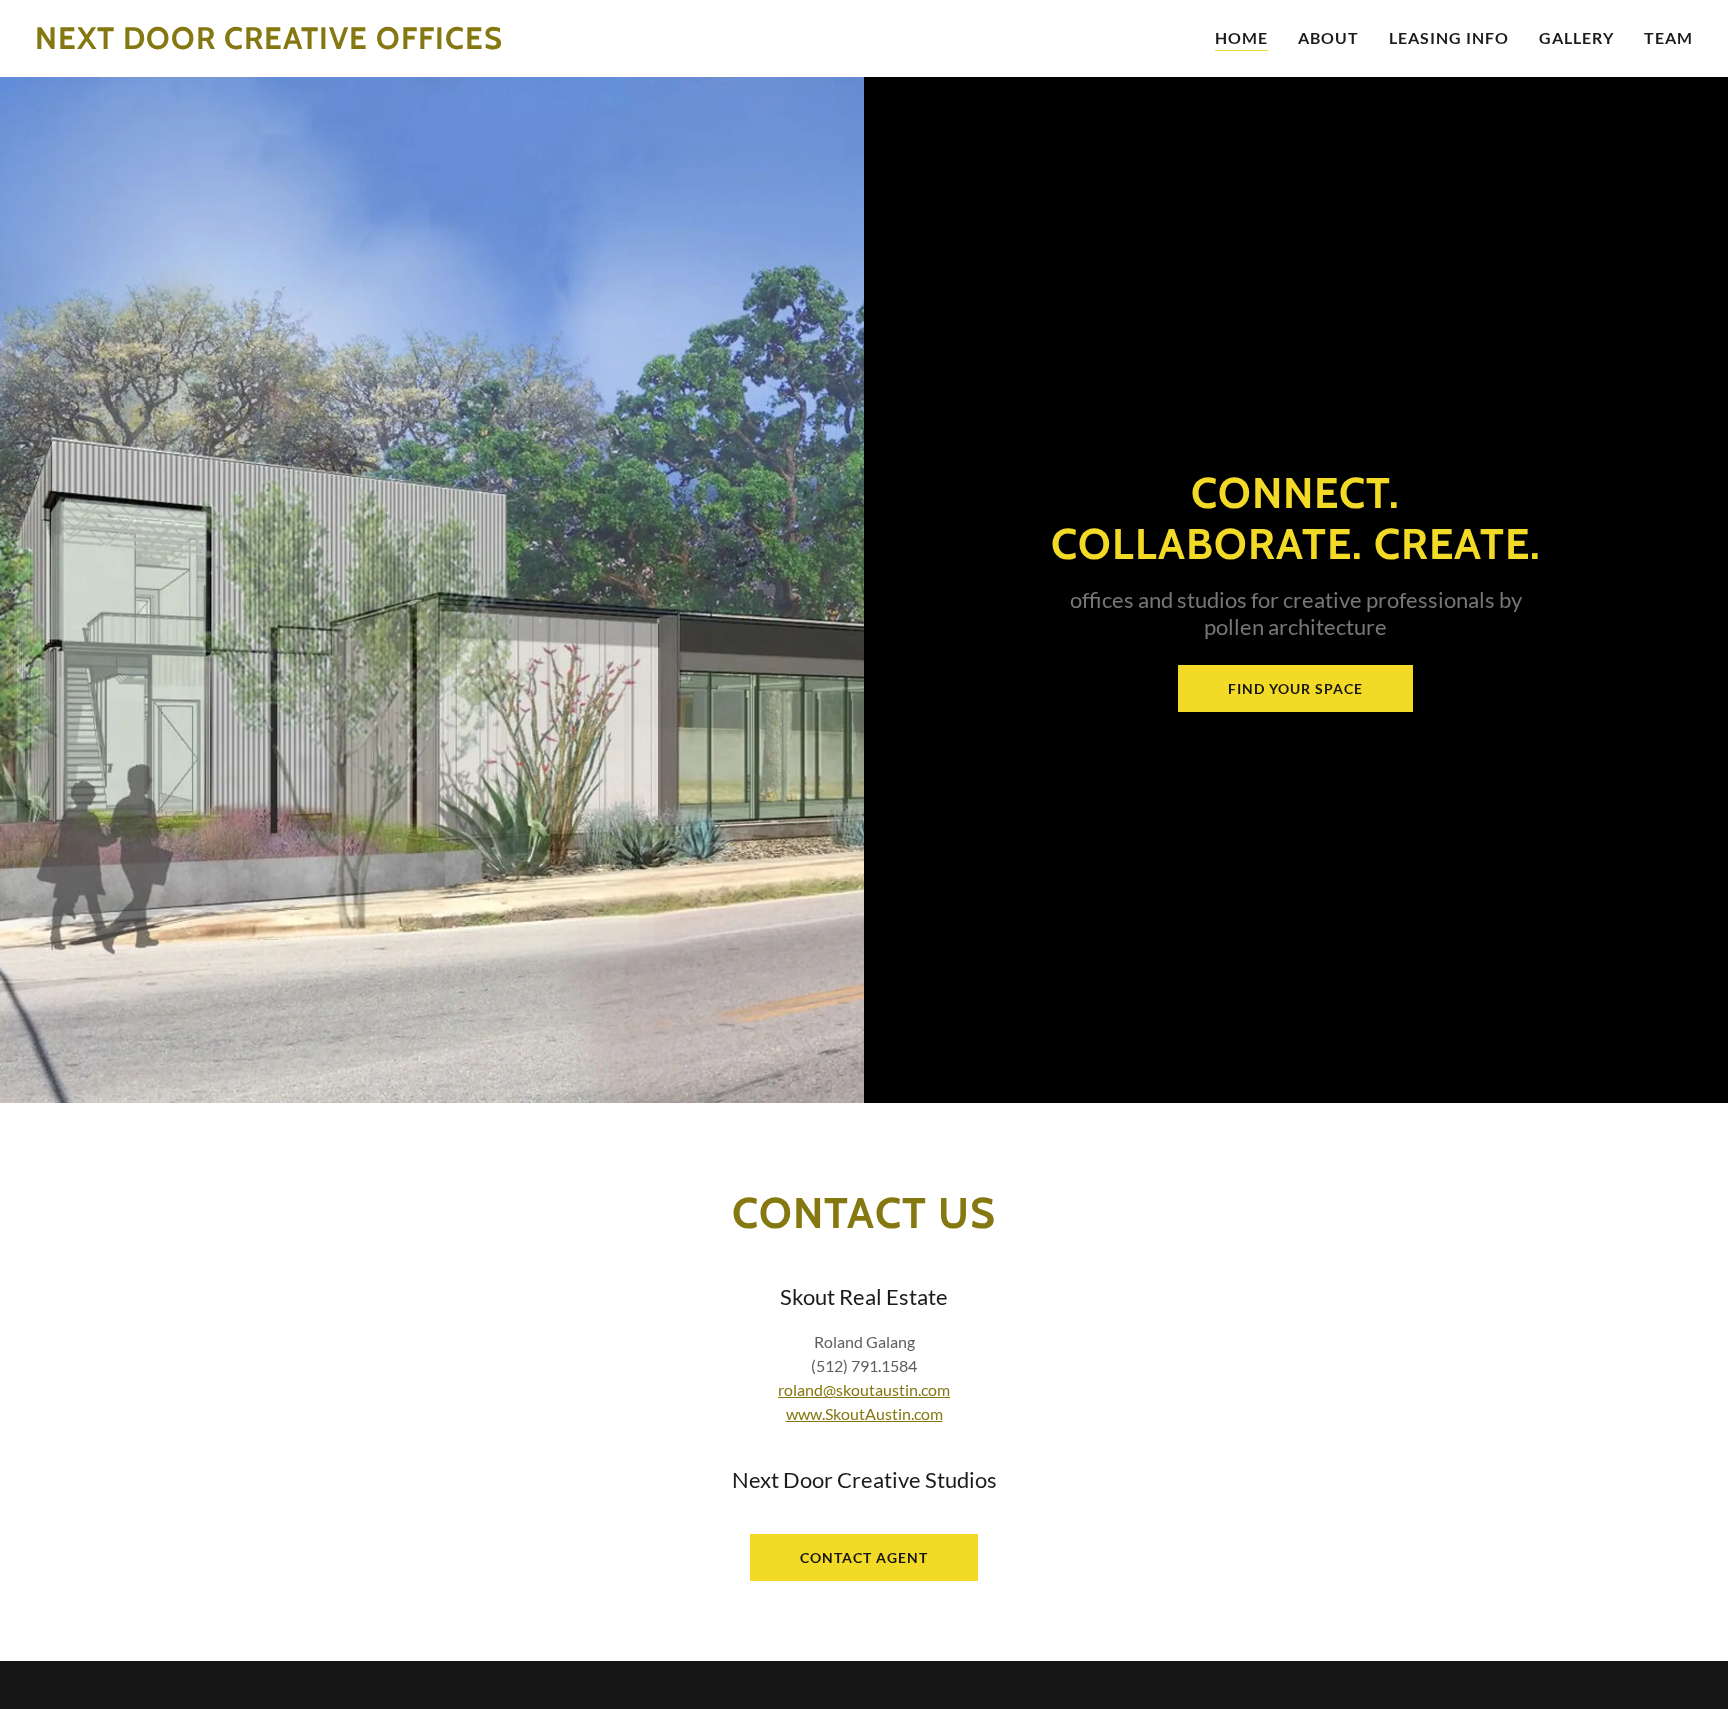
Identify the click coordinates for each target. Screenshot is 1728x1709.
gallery (1576, 37)
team (1668, 37)
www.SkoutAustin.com (864, 1413)
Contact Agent (864, 1557)
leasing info (1449, 37)
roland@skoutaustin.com (864, 1389)
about (1328, 37)
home (1241, 37)
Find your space (1295, 688)
